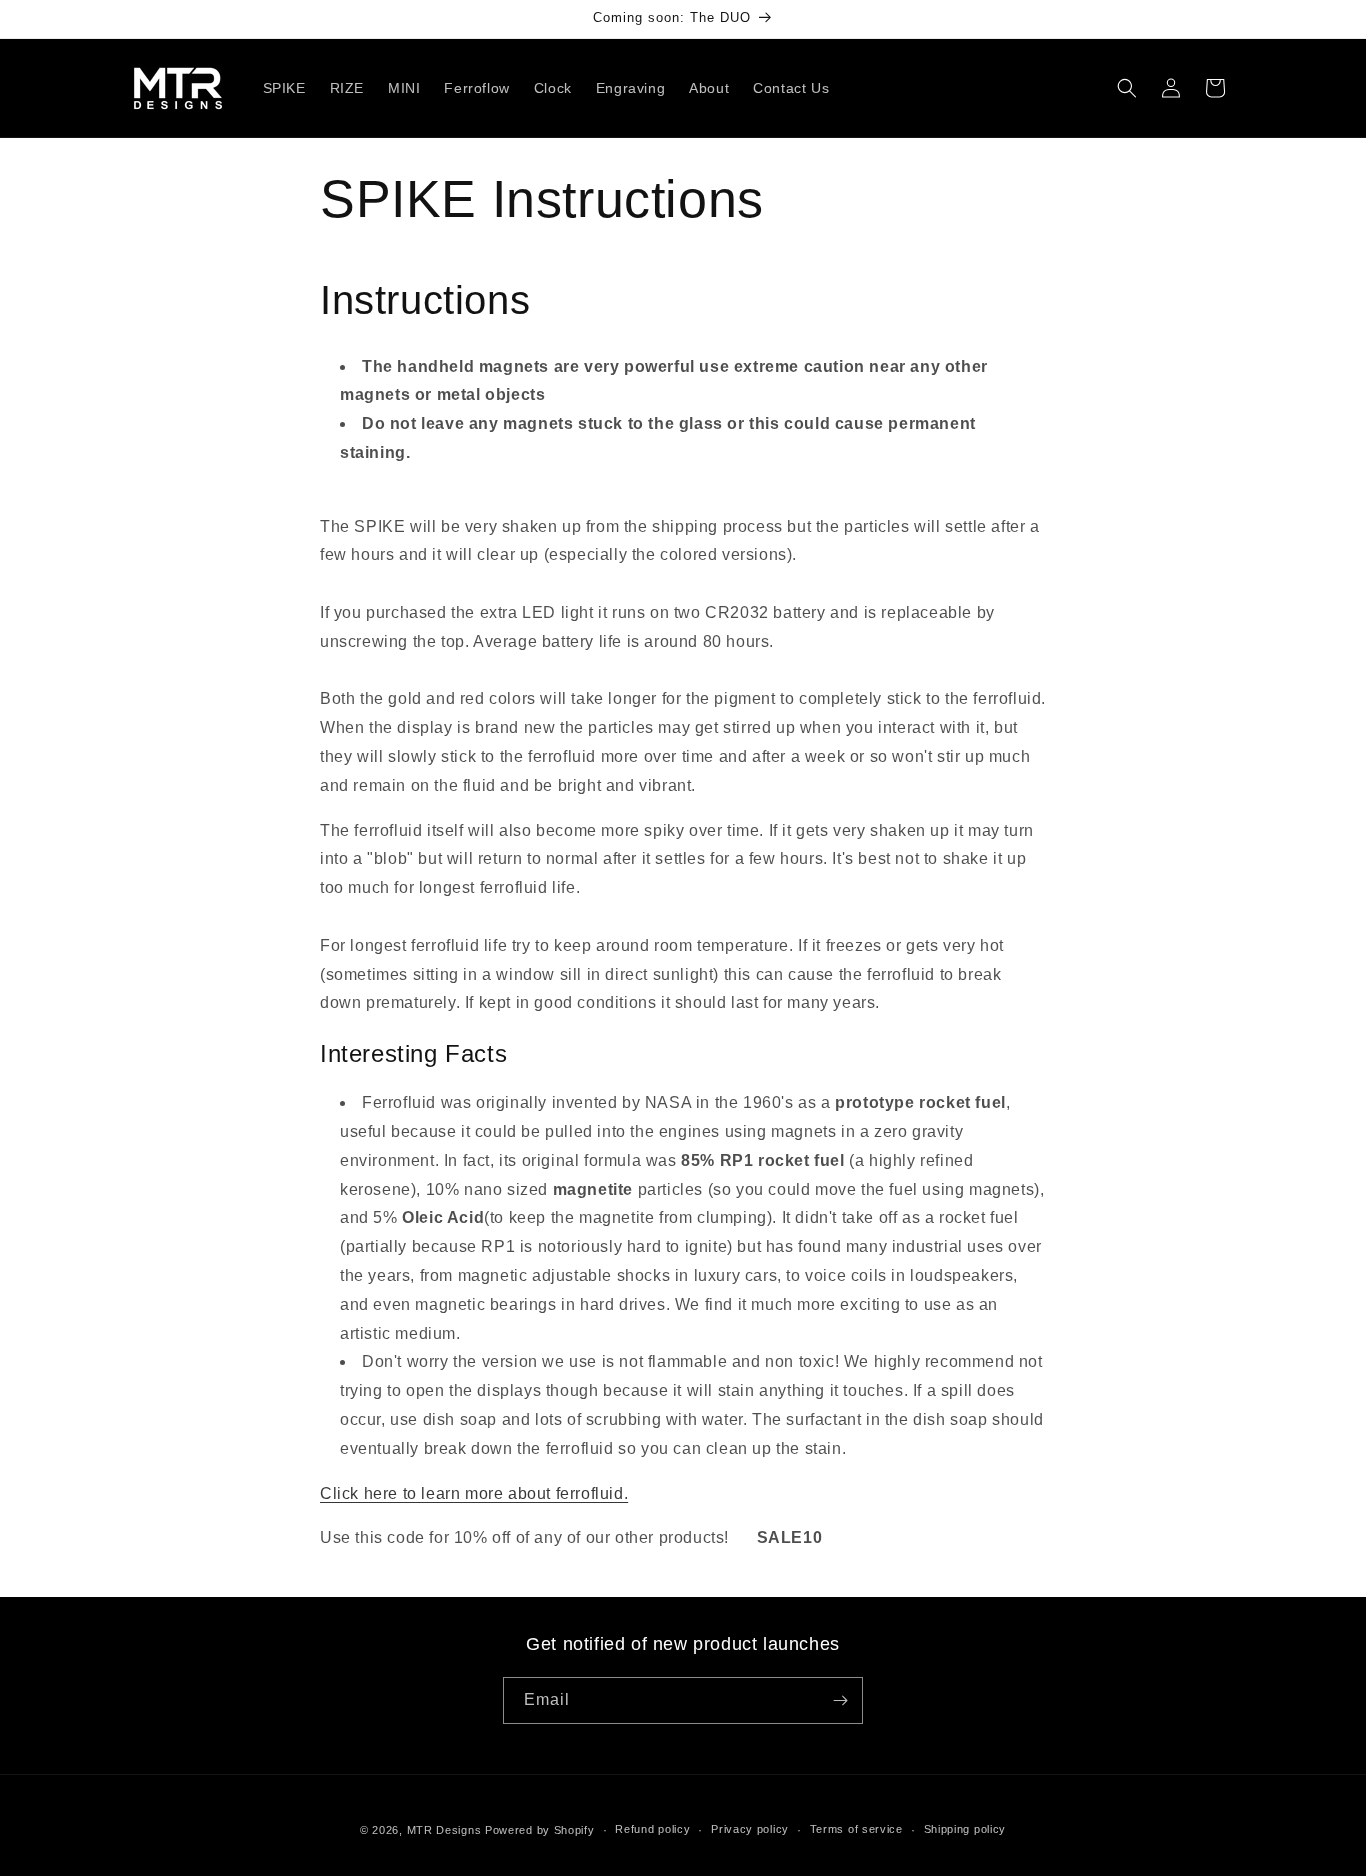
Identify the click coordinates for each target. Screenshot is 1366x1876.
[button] (1127, 88)
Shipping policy (965, 1829)
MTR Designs (444, 1830)
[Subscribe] (840, 1700)
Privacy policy (750, 1829)
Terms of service (856, 1829)
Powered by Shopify (540, 1830)
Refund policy (652, 1829)
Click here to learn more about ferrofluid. (474, 1492)
